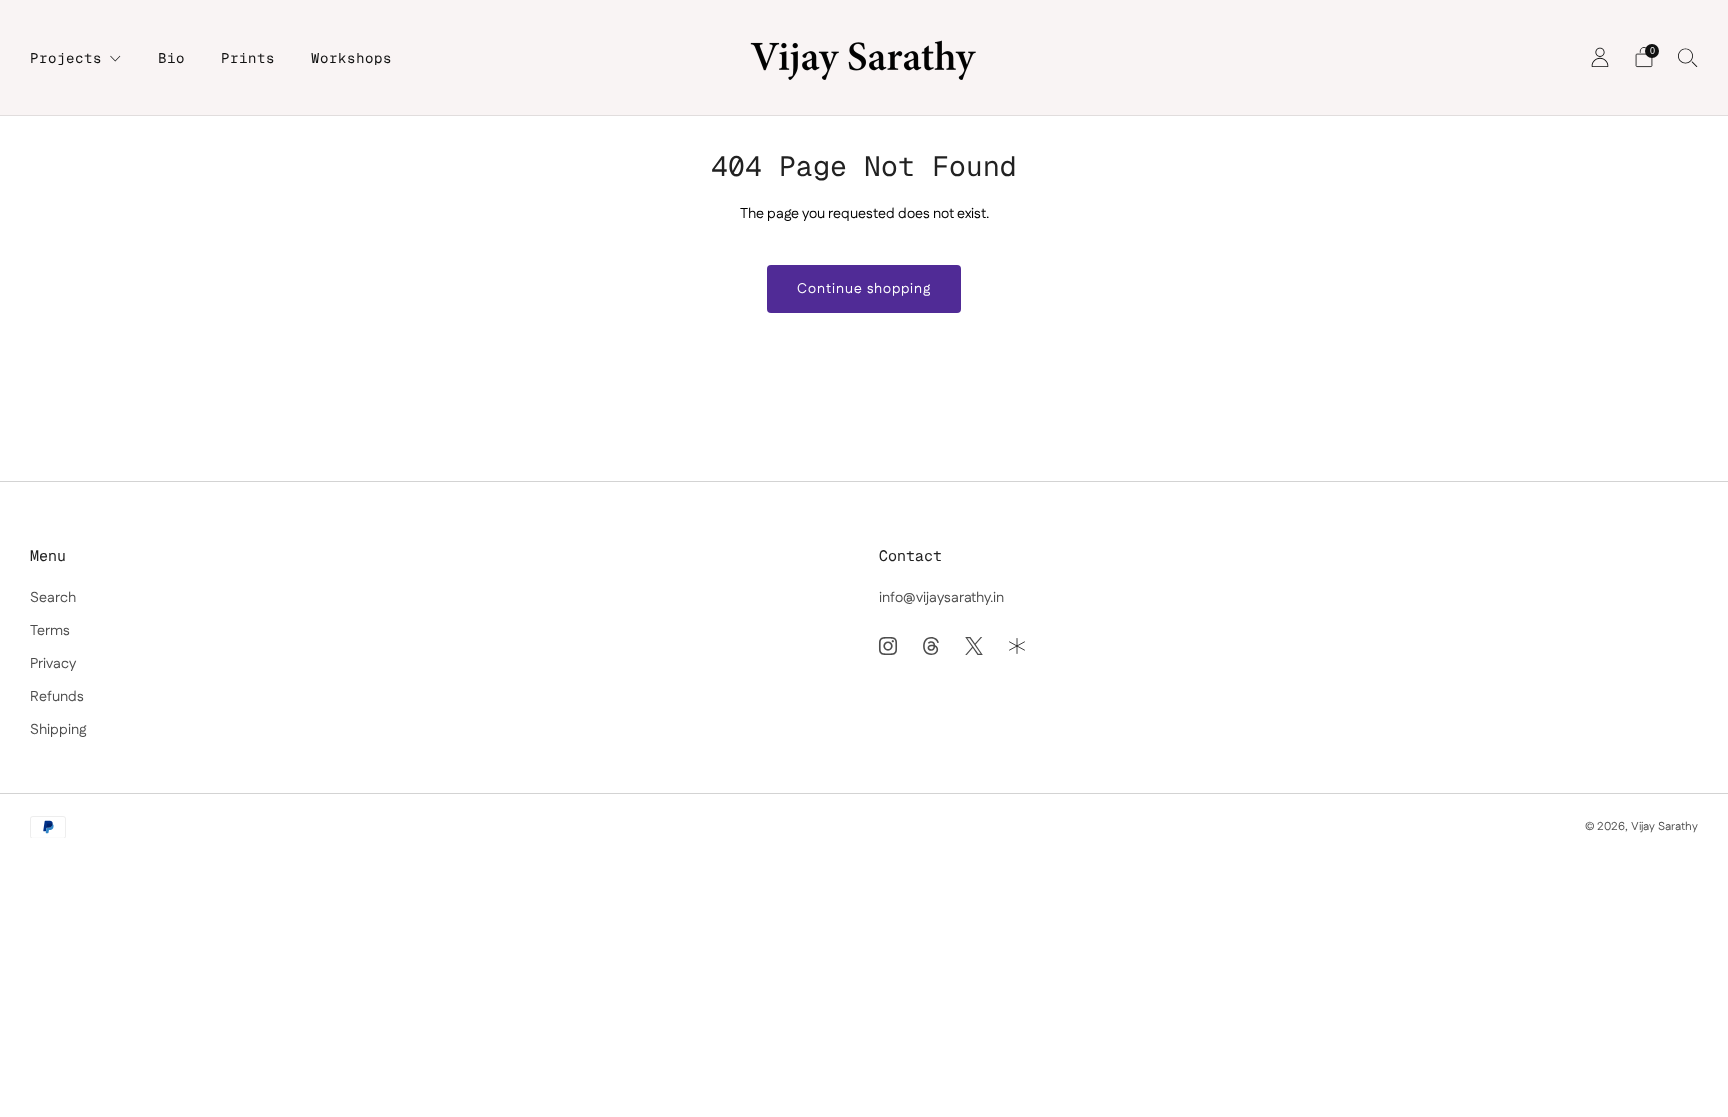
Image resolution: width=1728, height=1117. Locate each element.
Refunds (57, 697)
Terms (50, 631)
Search (53, 598)
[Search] (1688, 57)
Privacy (53, 664)
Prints (248, 58)
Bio (171, 58)
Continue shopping (864, 289)
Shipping (58, 730)
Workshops (351, 58)
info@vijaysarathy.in (941, 598)
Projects (66, 58)
